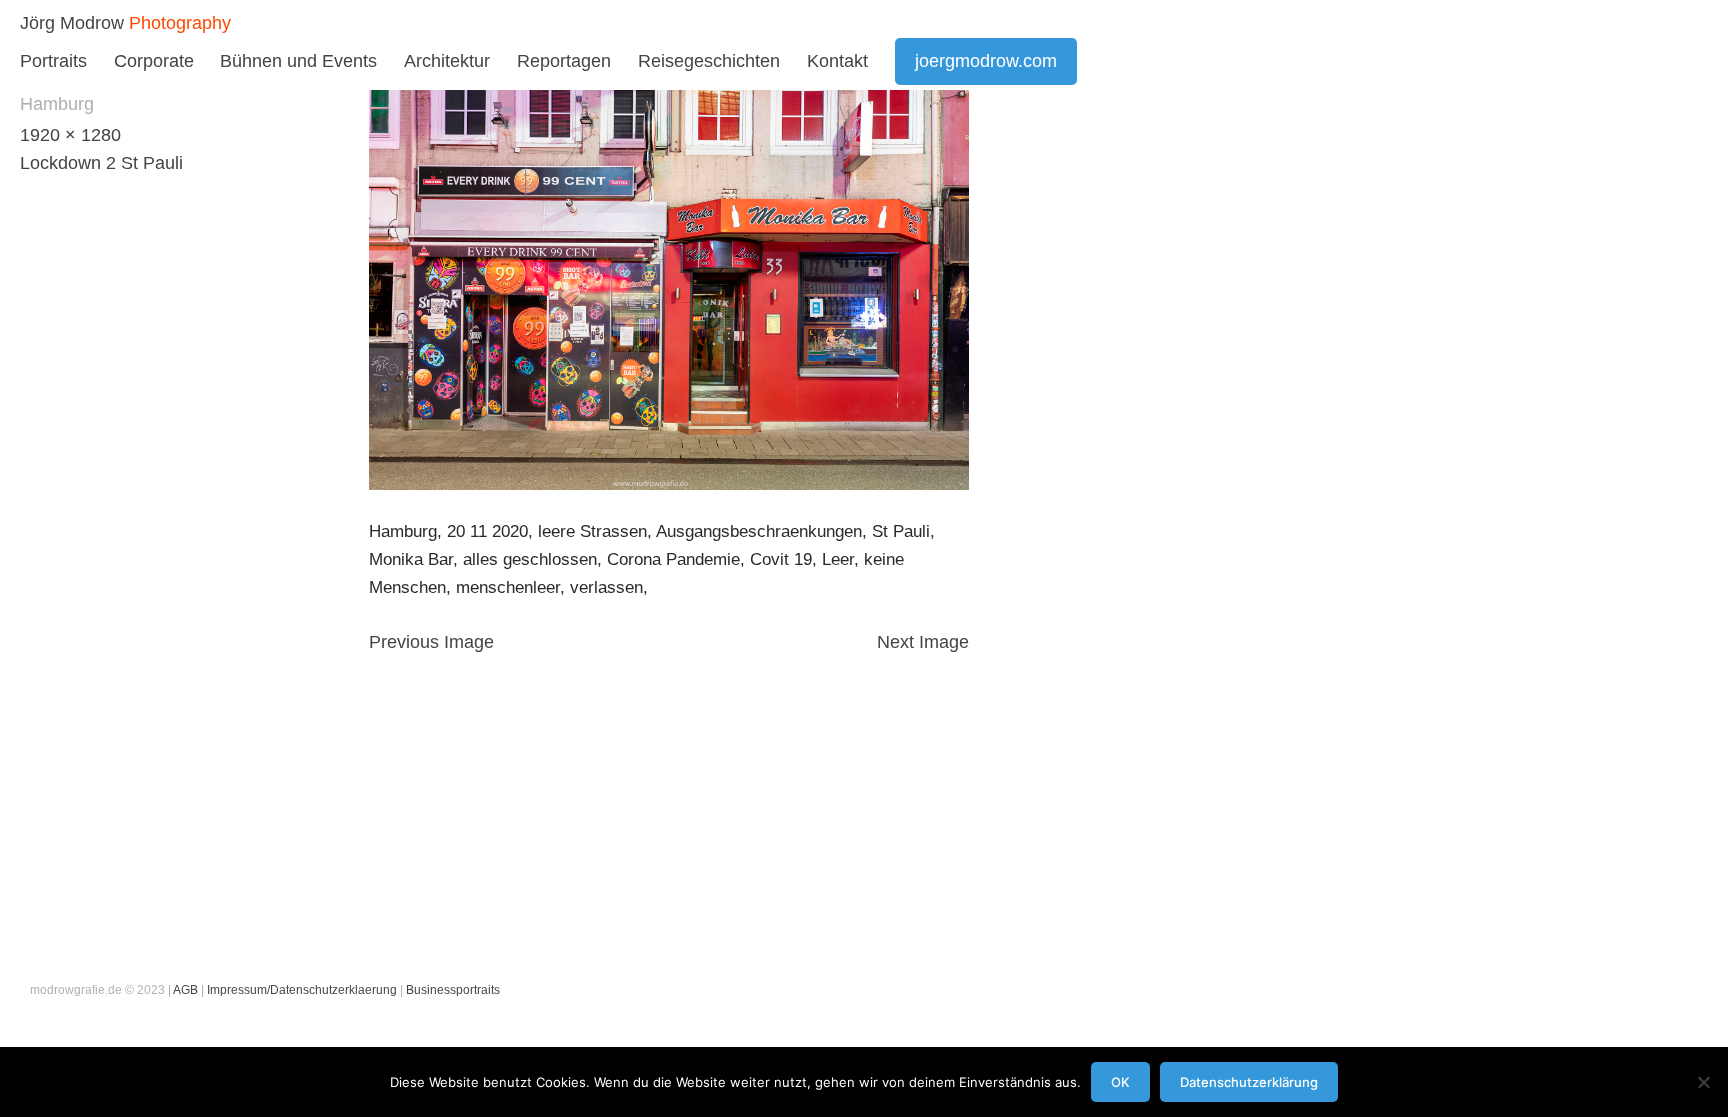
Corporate (154, 61)
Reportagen (564, 61)
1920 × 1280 (70, 135)
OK (1120, 1082)
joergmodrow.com (986, 61)
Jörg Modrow (72, 23)
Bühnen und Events (298, 61)
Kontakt (837, 61)
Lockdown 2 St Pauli (101, 163)
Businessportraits (453, 990)
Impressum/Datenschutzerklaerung (302, 990)
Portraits (53, 61)
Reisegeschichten (709, 61)
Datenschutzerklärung (1249, 1082)
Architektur (447, 61)
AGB (185, 990)
